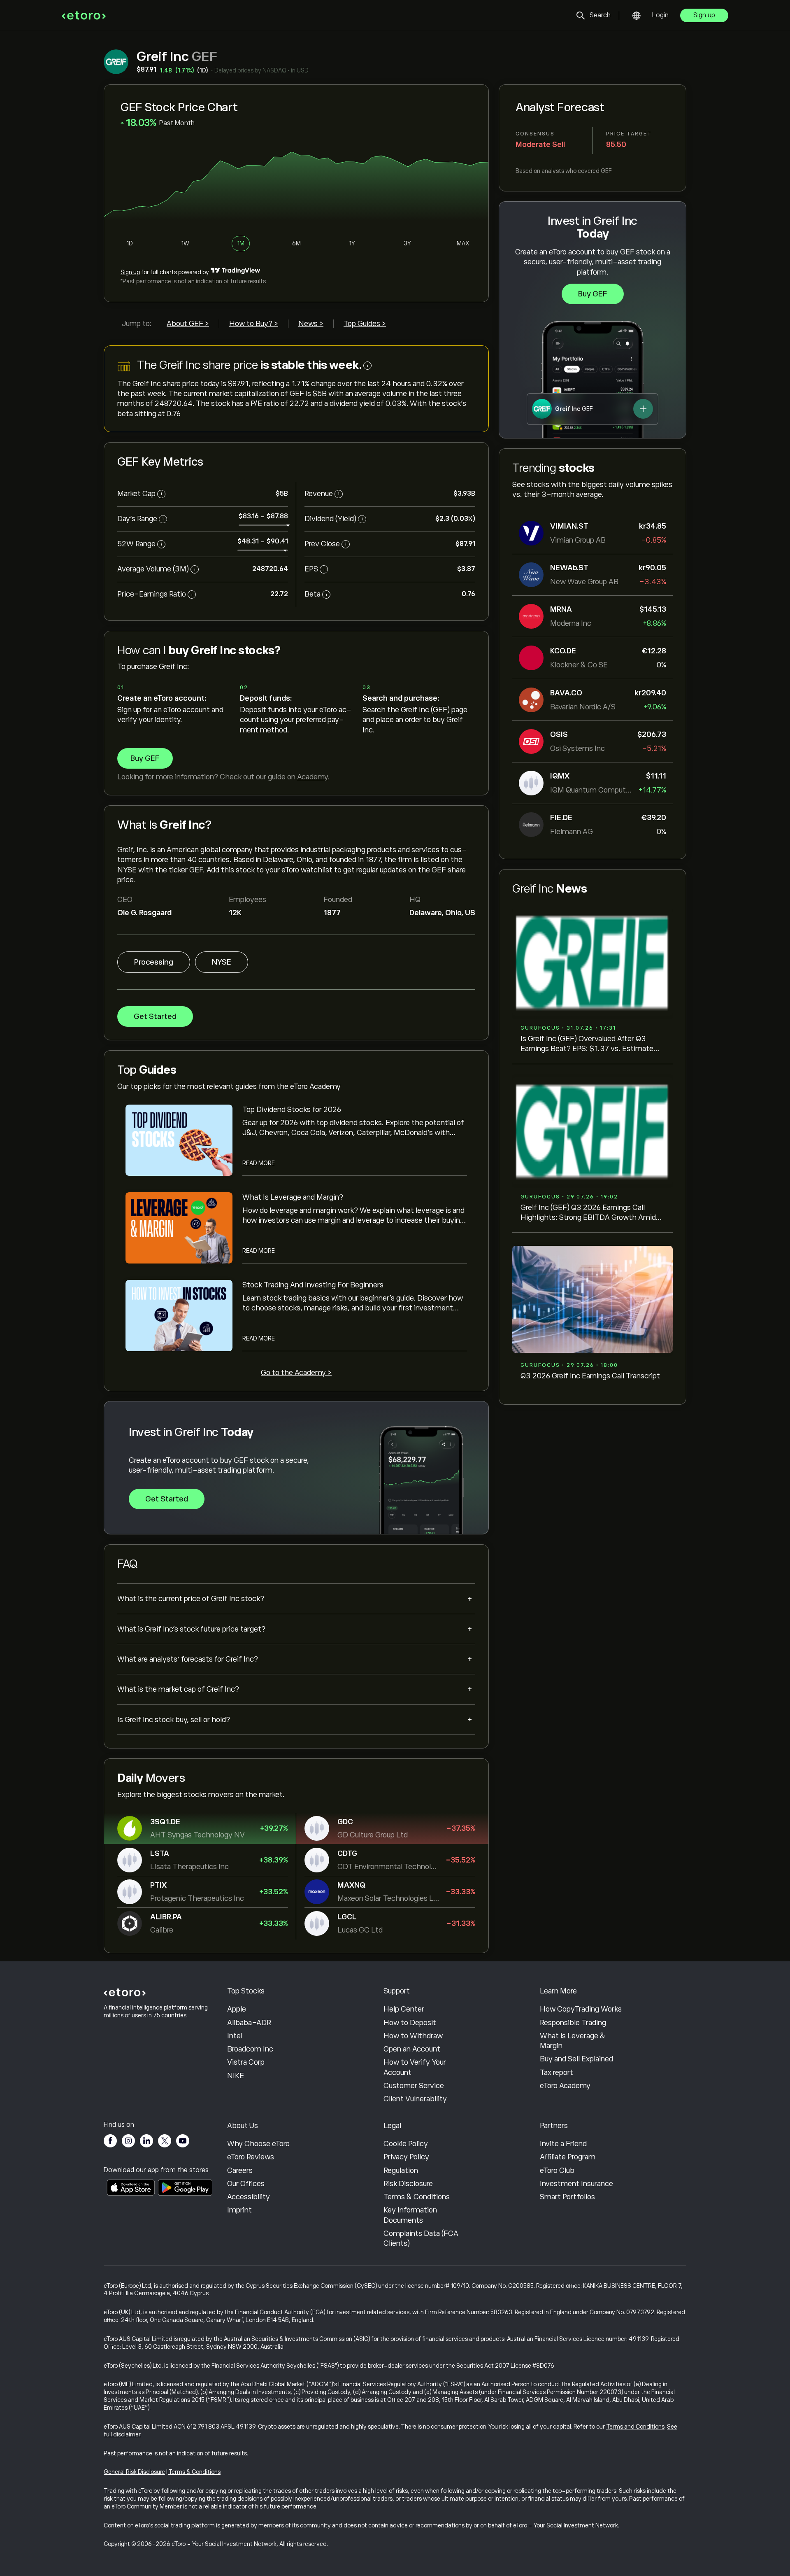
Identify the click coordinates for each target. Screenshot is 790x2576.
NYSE (222, 962)
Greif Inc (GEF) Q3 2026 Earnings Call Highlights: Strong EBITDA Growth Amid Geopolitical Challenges (588, 1213)
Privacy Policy (406, 2157)
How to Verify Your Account (415, 2067)
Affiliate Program (568, 2157)
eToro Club (557, 2170)
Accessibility (249, 2197)
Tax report (556, 2072)
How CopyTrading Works (581, 2009)
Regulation (401, 2170)
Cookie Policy (406, 2144)
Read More (259, 1163)
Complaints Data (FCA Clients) (421, 2238)
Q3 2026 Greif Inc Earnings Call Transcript (590, 1376)
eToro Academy (565, 2086)
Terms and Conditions (635, 2427)
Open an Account (412, 2049)
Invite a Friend (563, 2144)
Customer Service (414, 2086)
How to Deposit (410, 2023)
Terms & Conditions (417, 2197)
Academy (312, 777)
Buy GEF (593, 294)
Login (660, 15)
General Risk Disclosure (134, 2472)
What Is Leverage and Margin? (293, 1197)
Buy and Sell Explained (576, 2059)
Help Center (404, 2009)
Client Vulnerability (415, 2099)
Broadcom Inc (250, 2049)
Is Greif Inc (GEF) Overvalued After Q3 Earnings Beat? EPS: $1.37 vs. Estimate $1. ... (587, 1044)
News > (311, 324)
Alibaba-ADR (249, 2023)
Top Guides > (365, 324)
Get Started (155, 1016)
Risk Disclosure (408, 2184)
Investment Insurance (576, 2184)
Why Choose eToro (258, 2144)
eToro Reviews (251, 2157)
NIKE (236, 2076)
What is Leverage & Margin (573, 2041)
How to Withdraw (413, 2036)
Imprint (239, 2210)
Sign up (704, 15)
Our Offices (246, 2184)
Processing (154, 962)
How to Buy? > (254, 324)
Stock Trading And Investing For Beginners (313, 1285)
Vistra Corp (246, 2062)
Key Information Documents (410, 2215)
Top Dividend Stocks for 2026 (292, 1110)
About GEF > (188, 324)
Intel (235, 2036)
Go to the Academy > (296, 1373)
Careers (240, 2170)
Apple (237, 2009)
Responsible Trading (573, 2023)
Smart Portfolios (567, 2197)
